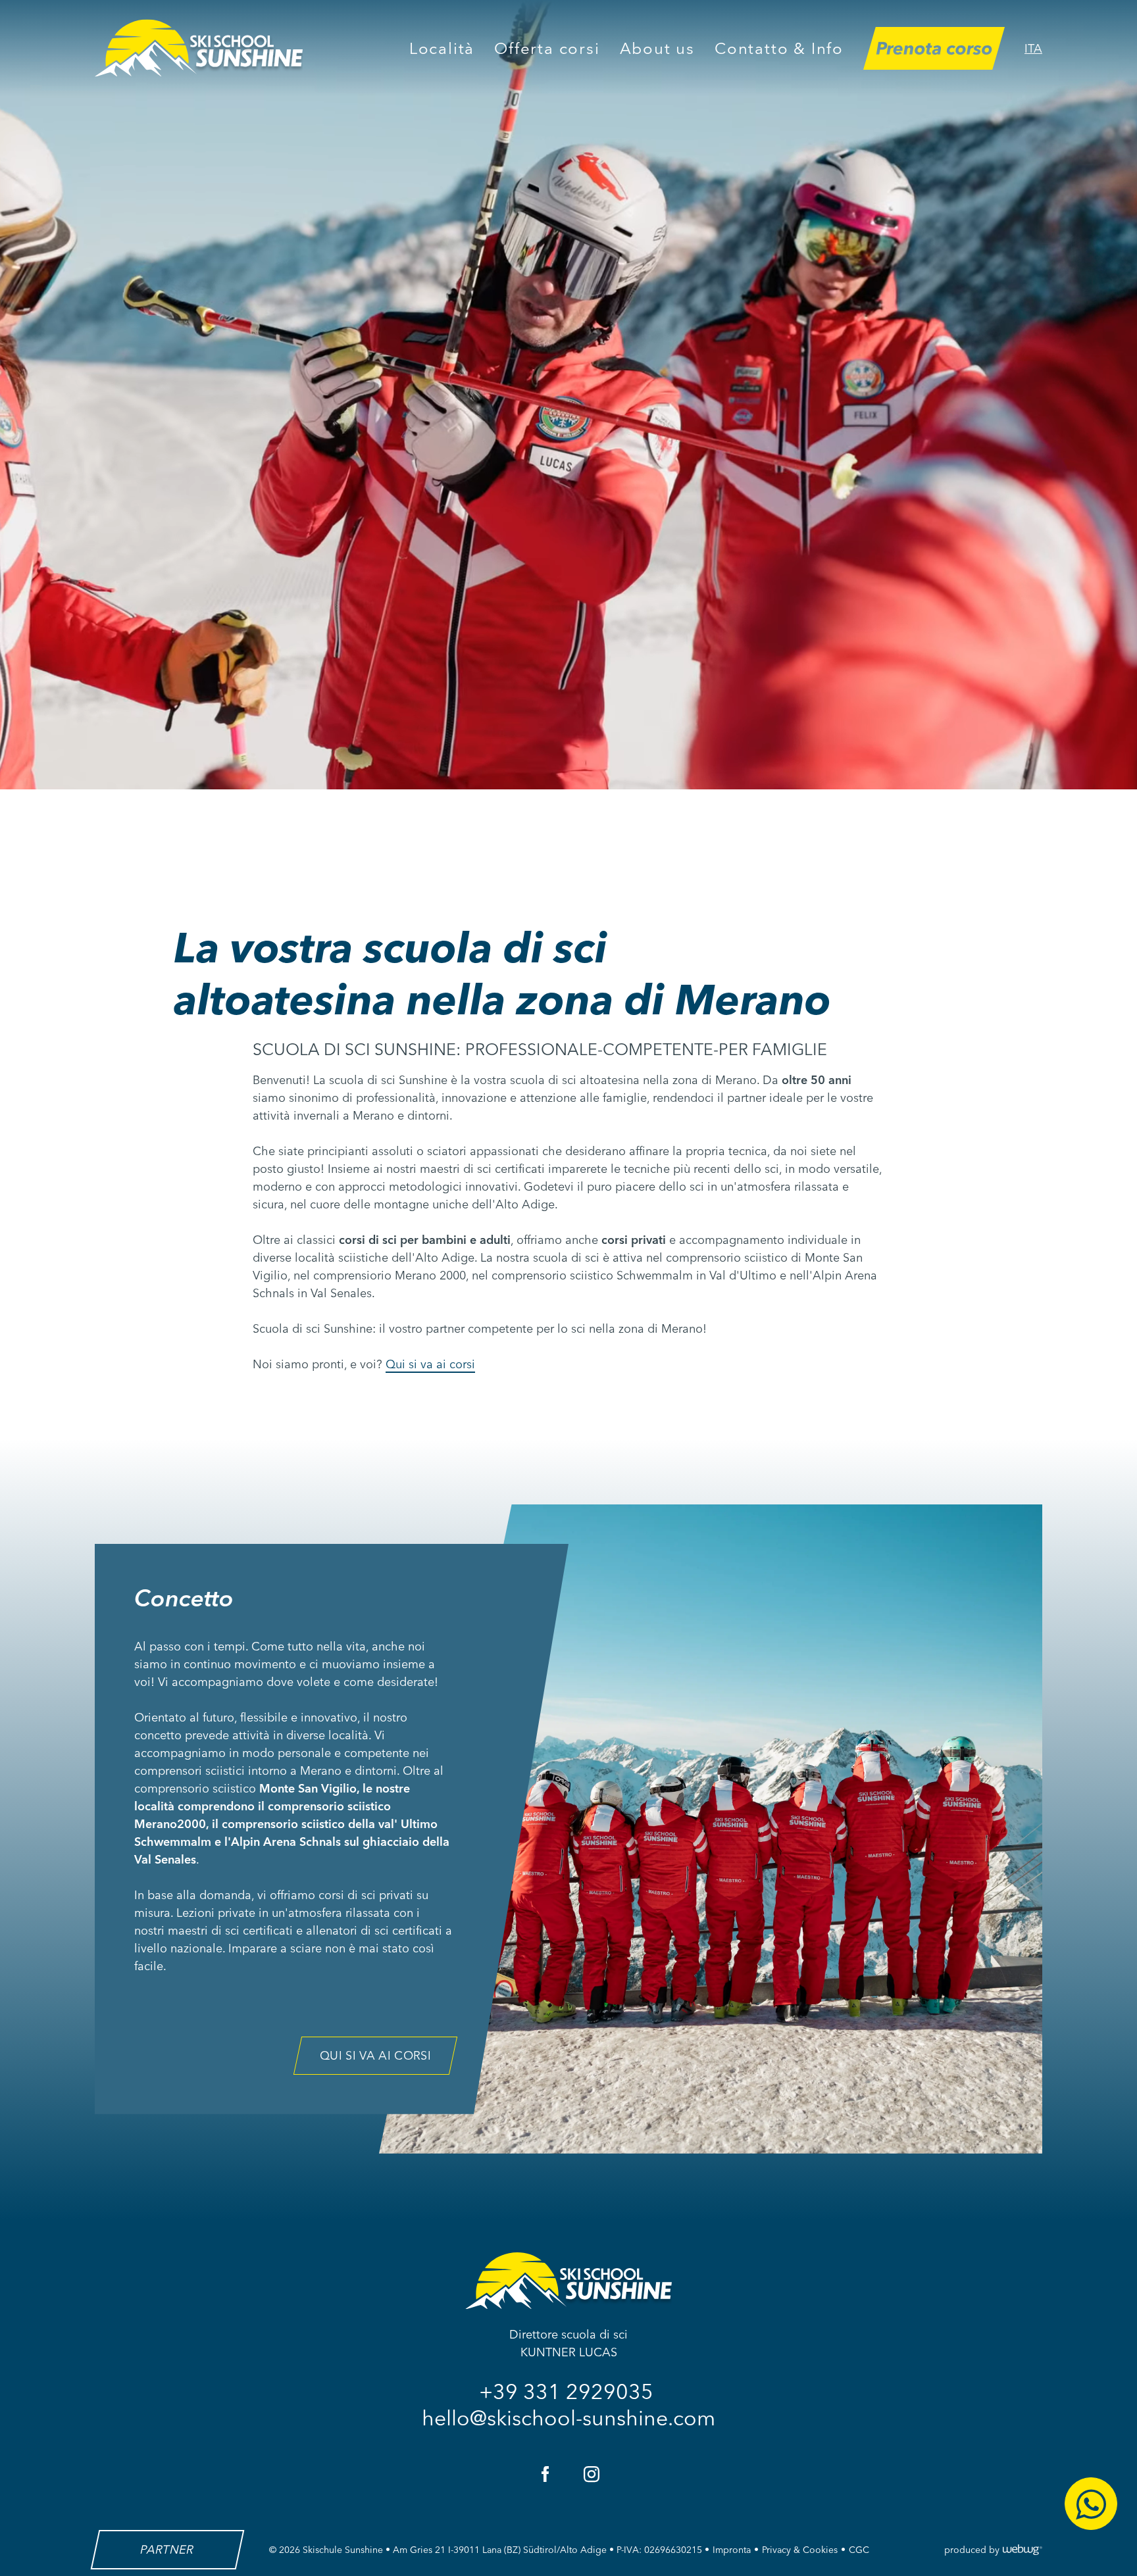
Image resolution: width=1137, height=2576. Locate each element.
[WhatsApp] (1091, 2504)
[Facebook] (545, 2474)
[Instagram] (592, 2474)
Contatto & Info (779, 48)
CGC (859, 2550)
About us (657, 48)
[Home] (199, 48)
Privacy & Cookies (800, 2550)
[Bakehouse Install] (568, 2281)
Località (442, 48)
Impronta (732, 2550)
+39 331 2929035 (569, 2391)
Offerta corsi (547, 48)
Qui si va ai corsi (430, 1364)
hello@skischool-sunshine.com (568, 2418)
